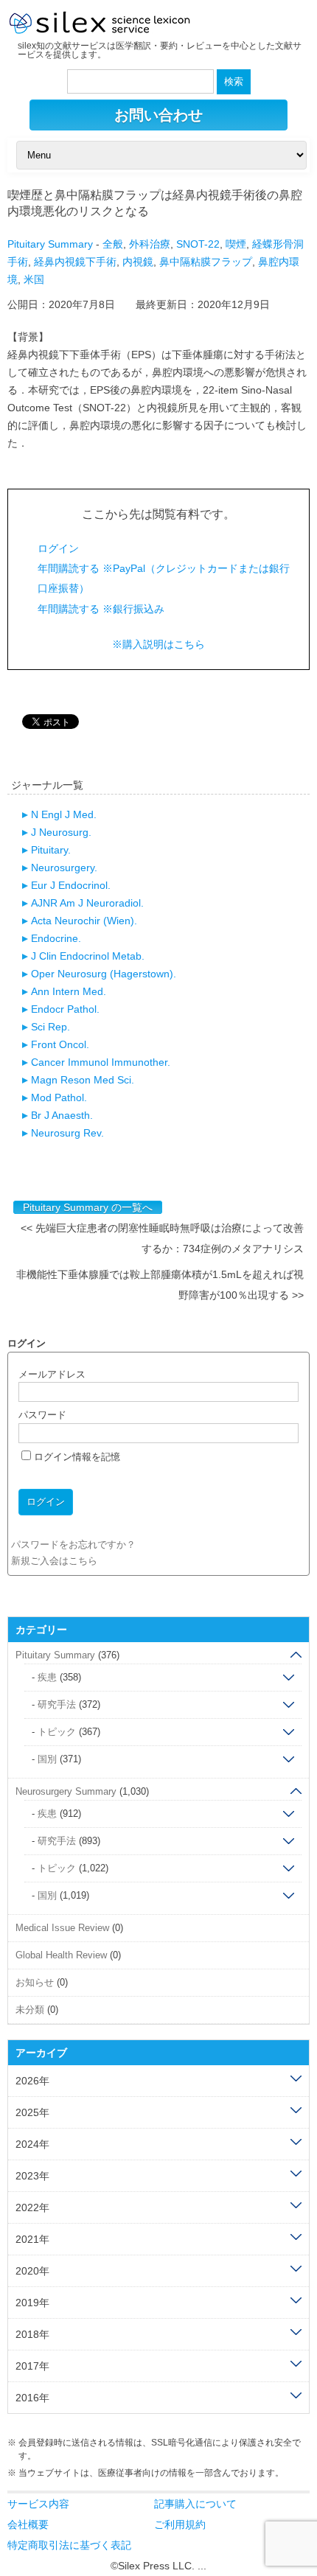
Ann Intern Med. (69, 991)
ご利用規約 (180, 2524)
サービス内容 (38, 2504)
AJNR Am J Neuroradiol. (87, 903)
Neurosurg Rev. (67, 1133)
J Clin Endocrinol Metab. (88, 956)
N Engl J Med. (64, 814)
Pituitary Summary (50, 244)
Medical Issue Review (62, 1928)
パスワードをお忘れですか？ (73, 1544)
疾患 (47, 1677)
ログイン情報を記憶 (76, 1457)
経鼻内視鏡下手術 (75, 262)
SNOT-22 (198, 244)
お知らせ (35, 1982)
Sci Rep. (50, 1027)
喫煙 (236, 244)
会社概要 (28, 2524)
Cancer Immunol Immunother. (101, 1062)
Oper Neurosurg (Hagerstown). (104, 974)
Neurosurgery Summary (66, 1791)
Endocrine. (56, 938)
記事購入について (195, 2504)
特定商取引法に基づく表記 (69, 2545)
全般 (113, 244)
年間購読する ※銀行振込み (101, 609)
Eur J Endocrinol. (71, 885)
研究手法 (57, 1704)
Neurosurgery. (64, 868)
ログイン (58, 548)
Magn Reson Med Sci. (83, 1080)
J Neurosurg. (61, 832)
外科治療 (150, 244)
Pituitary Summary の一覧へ (88, 1207)
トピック (57, 1732)
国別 (47, 1759)
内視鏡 (138, 262)
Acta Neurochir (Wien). (84, 921)
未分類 (30, 2010)
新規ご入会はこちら (54, 1561)
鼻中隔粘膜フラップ (206, 262)
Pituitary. (51, 850)
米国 (34, 279)
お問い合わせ (158, 115)
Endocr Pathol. (65, 1009)
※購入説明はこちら (158, 644)
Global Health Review (61, 1955)
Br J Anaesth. (62, 1115)
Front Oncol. (60, 1044)
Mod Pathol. (59, 1097)
